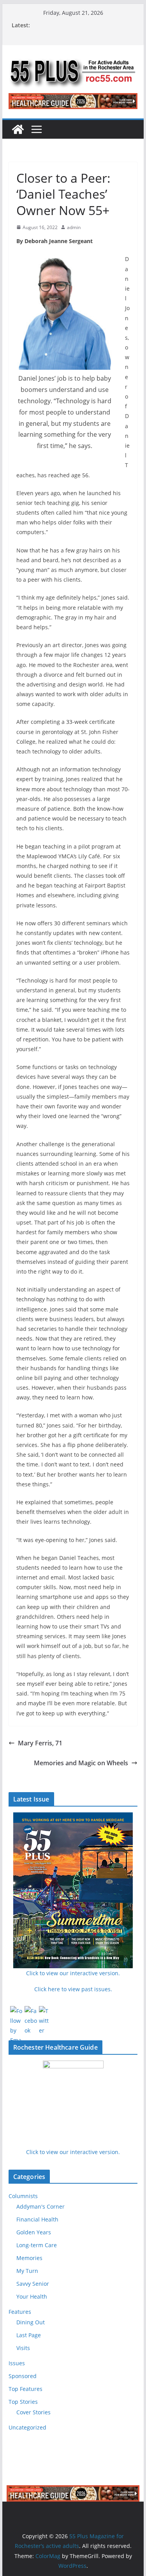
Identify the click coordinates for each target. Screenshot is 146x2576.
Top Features (26, 2389)
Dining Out (31, 2322)
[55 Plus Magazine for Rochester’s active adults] (18, 129)
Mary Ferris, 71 (40, 1743)
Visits (23, 2348)
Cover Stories (33, 2412)
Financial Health (37, 2219)
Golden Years (34, 2232)
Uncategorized (27, 2427)
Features (20, 2312)
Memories (29, 2258)
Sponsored (23, 2376)
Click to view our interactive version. (73, 2152)
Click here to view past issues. (73, 1989)
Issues (17, 2363)
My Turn (27, 2271)
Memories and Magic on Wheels (81, 1763)
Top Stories (23, 2402)
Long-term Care (37, 2245)
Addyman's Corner (40, 2206)
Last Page (29, 2335)
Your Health (32, 2296)
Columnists (23, 2196)
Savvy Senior (33, 2284)
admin (74, 227)
